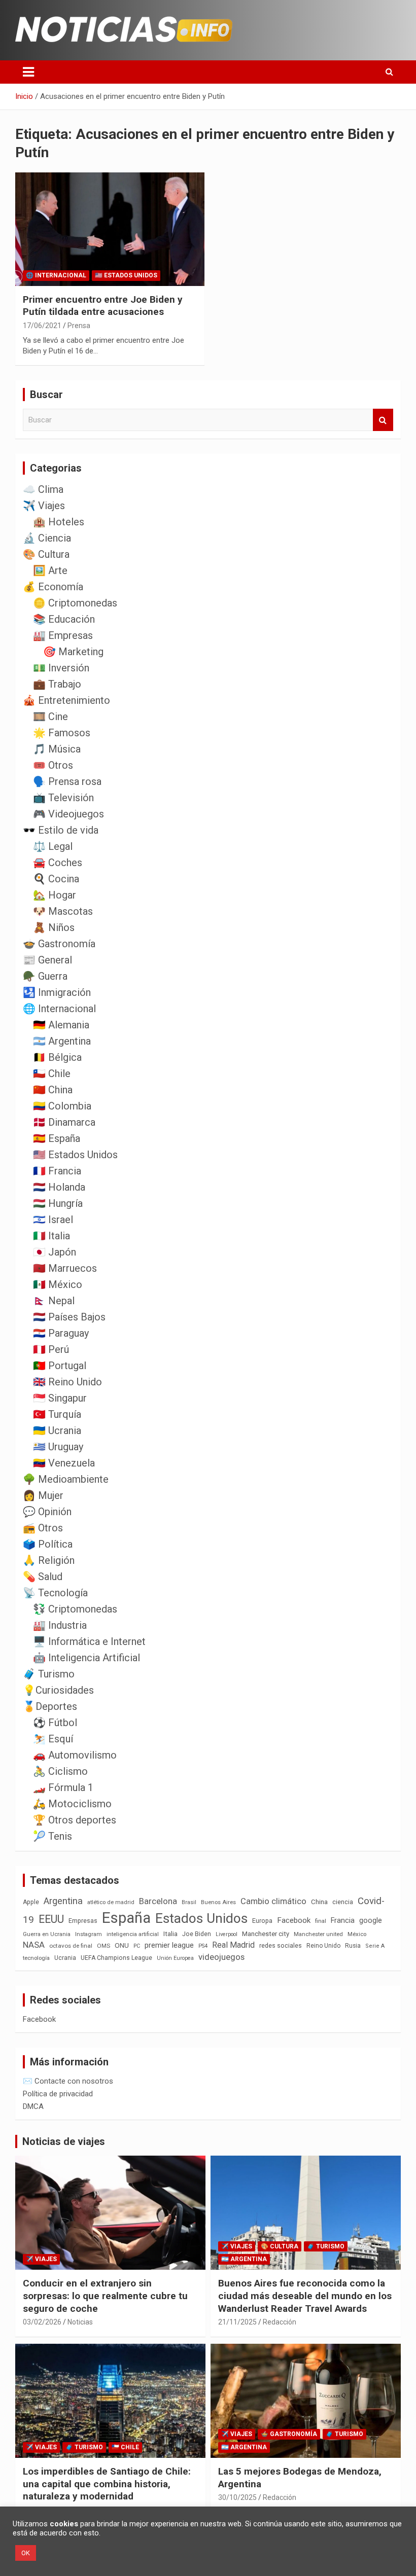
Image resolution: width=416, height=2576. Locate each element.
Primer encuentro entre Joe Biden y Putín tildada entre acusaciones (103, 306)
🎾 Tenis (53, 1836)
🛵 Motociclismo (72, 1804)
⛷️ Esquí (53, 1739)
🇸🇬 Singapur (60, 1398)
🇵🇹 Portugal (60, 1366)
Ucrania (65, 1958)
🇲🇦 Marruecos (65, 1268)
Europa (262, 1921)
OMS (103, 1946)
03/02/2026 (42, 2322)
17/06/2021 (42, 326)
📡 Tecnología (55, 1593)
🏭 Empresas (63, 635)
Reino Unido (323, 1946)
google (371, 1920)
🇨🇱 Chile (52, 1074)
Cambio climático (273, 1901)
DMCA (33, 2106)
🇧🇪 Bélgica (57, 1057)
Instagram (89, 1934)
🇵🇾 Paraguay (61, 1333)
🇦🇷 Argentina (62, 1041)
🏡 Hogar (55, 895)
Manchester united (318, 1934)
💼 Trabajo (57, 684)
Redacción (280, 2322)
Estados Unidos (201, 1918)
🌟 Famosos (62, 733)
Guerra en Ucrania (47, 1934)
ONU (122, 1945)
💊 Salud (43, 1577)
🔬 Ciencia (47, 538)
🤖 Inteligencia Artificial (86, 1658)
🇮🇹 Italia (51, 1236)
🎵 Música (57, 749)
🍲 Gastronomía (59, 944)
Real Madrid (233, 1945)
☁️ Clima (43, 489)
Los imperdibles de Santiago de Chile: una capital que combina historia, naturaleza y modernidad (107, 2484)
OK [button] (26, 2553)
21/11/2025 (237, 2322)
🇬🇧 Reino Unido (67, 1382)
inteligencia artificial (133, 1934)
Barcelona (158, 1901)
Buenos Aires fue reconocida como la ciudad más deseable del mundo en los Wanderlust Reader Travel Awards (305, 2296)
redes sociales (281, 1945)
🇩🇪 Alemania (61, 1025)
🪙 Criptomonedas (75, 603)
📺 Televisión (63, 798)
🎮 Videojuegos (68, 814)
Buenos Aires (218, 1902)
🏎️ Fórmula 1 (63, 1787)
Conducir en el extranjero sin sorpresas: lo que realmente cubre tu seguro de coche (105, 2296)
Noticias (80, 2322)
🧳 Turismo (49, 1674)
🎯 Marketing (73, 652)
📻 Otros (43, 1528)
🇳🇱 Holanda (59, 1187)
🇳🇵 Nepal (54, 1301)
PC (137, 1946)
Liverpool (227, 1934)
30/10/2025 (237, 2497)
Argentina (63, 1901)
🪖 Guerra (45, 976)
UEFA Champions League (116, 1958)
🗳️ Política (48, 1544)
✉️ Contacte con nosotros (68, 2081)
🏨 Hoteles (59, 522)
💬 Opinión (47, 1512)
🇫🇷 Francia (57, 1171)
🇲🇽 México (58, 1284)
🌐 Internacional (56, 275)
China (319, 1902)
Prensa (79, 326)
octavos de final (71, 1946)
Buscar (383, 420)
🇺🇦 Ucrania (57, 1430)
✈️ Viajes (44, 506)
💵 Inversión (61, 668)
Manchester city (266, 1934)
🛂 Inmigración (57, 992)
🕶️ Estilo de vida (61, 830)
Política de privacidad (58, 2094)
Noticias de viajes (64, 2141)
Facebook (294, 1920)
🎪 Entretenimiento (66, 700)
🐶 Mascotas (63, 911)
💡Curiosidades (58, 1690)
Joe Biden (197, 1934)
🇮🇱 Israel (53, 1220)
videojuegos (221, 1957)
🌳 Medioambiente (66, 1479)
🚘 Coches (58, 863)
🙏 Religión (49, 1560)
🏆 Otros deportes (75, 1820)
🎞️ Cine (50, 717)
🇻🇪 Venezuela (64, 1463)
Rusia (353, 1946)
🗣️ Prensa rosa (67, 781)
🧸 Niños (54, 927)
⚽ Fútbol (55, 1723)
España (126, 1918)
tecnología (36, 1958)
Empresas (83, 1921)
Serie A (375, 1946)
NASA (34, 1945)
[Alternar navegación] (28, 72)
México (357, 1934)
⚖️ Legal (53, 846)
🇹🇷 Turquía (57, 1414)
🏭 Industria (60, 1625)
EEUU (51, 1919)
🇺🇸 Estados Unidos (126, 275)
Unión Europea (175, 1958)
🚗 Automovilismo (75, 1755)
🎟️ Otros (53, 765)
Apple (31, 1902)
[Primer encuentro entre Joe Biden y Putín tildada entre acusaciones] (110, 229)
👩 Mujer (43, 1495)
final (321, 1921)
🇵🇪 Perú (51, 1349)
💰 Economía (53, 587)
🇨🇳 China (53, 1090)
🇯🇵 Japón (55, 1252)
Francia (343, 1920)
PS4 (203, 1946)
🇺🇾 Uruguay (58, 1447)
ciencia (343, 1902)
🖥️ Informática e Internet (89, 1641)
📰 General (47, 960)
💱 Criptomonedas (75, 1609)
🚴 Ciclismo (60, 1771)
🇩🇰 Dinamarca (64, 1122)
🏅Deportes (50, 1706)
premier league (169, 1945)
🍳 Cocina (56, 879)
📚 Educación (64, 619)
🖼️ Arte (50, 570)
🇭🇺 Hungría (58, 1203)
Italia (170, 1934)
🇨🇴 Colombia (62, 1106)
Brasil (189, 1902)
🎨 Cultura (46, 554)
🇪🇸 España (57, 1138)
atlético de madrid (111, 1902)
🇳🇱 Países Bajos (69, 1317)
